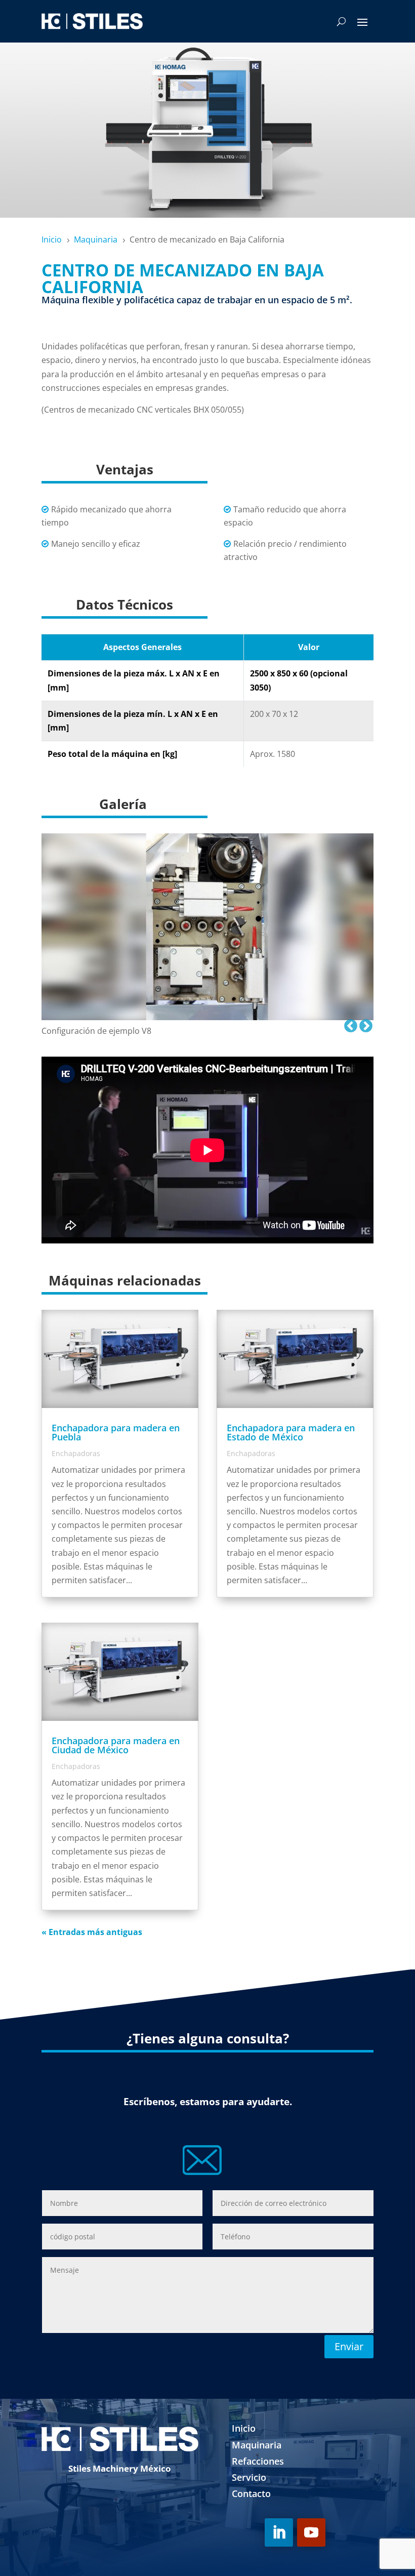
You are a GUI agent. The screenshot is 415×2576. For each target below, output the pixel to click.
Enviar (349, 2346)
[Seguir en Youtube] (311, 2532)
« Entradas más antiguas (92, 1932)
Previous (348, 1024)
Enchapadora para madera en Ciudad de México (116, 1745)
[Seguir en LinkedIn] (279, 2532)
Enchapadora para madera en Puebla (116, 1432)
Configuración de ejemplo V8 (96, 1031)
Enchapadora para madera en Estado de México (291, 1432)
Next (363, 1024)
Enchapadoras (76, 1453)
